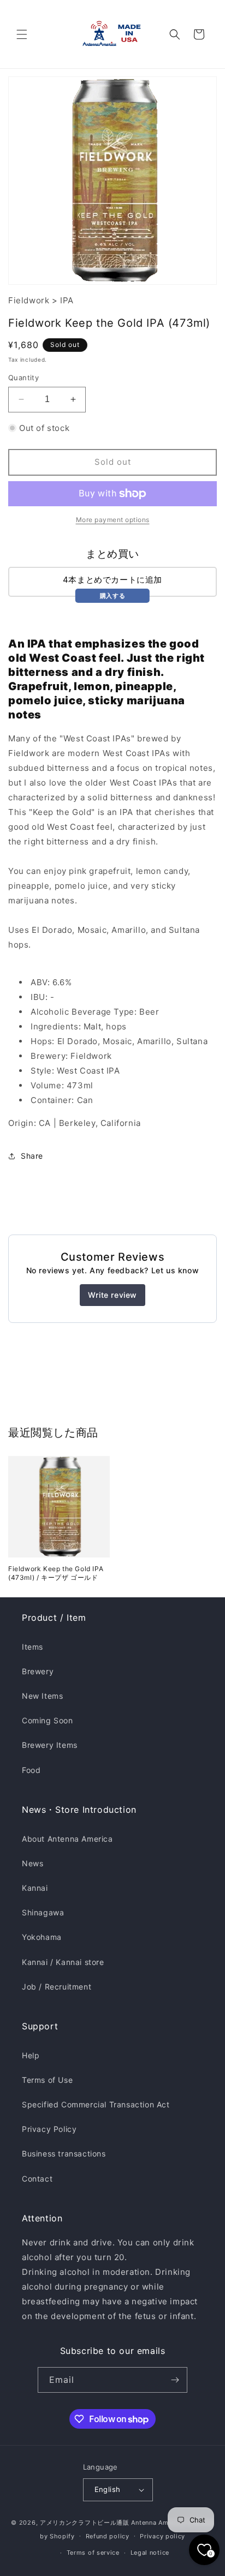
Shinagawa (43, 1912)
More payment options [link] (113, 520)
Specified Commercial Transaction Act (96, 2104)
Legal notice (150, 2553)
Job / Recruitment (57, 1987)
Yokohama (42, 1937)
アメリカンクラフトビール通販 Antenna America (112, 2523)
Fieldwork (29, 300)
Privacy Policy (49, 2129)
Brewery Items (50, 1745)
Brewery (38, 1671)
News (32, 1863)
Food (31, 1770)
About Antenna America (67, 1839)
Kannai (35, 1888)
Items (32, 1647)
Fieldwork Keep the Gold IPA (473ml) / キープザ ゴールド (56, 1573)
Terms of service (93, 2553)
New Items (42, 1696)
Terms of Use (47, 2080)
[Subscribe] (175, 2380)
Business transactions (64, 2153)
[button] (22, 34)
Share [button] (32, 1156)
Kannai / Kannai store (63, 1962)
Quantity (23, 378)
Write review (112, 1295)
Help (31, 2055)
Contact (37, 2179)
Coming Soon (48, 1720)
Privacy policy (162, 2536)
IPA (67, 300)
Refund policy (108, 2536)
